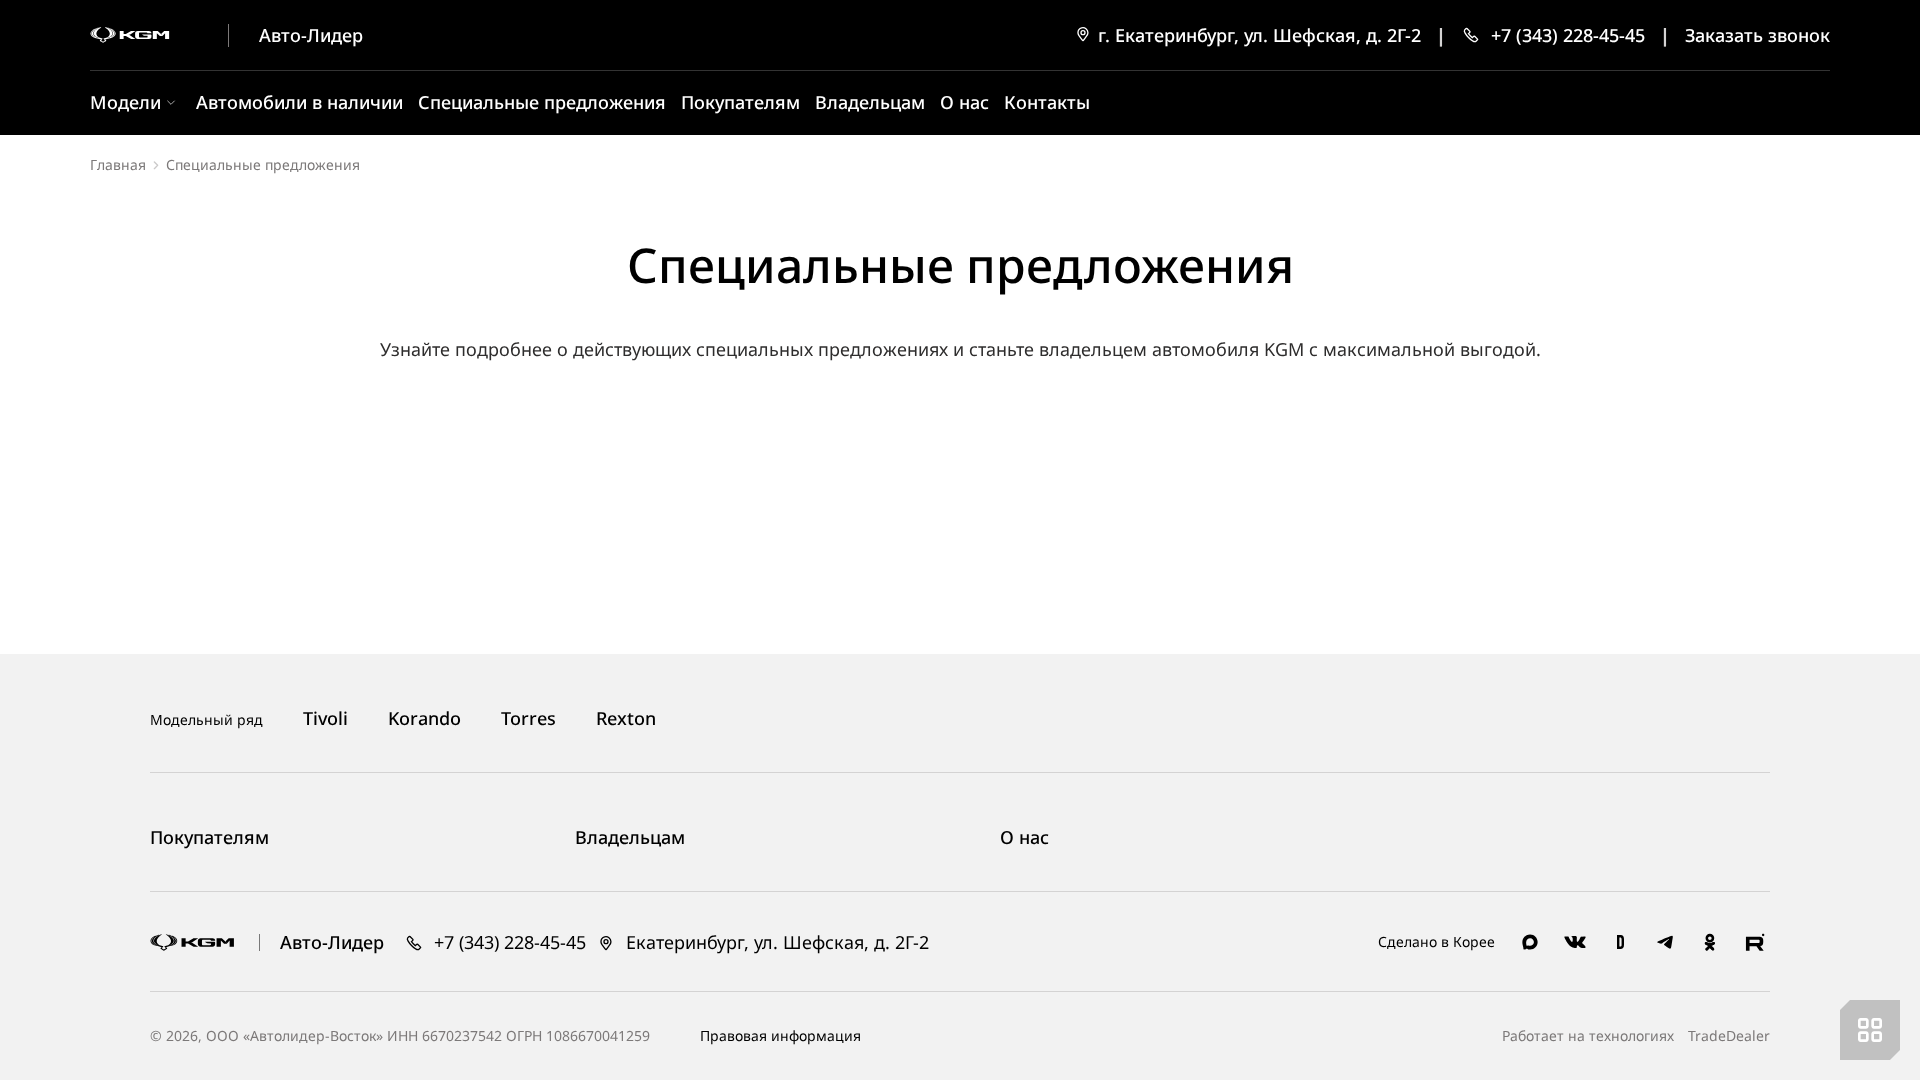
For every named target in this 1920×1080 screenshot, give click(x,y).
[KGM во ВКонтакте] (1575, 942)
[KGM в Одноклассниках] (1710, 942)
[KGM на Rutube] (1755, 942)
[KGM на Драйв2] (1620, 942)
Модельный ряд (206, 719)
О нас (964, 102)
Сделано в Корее (1436, 941)
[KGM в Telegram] (1665, 942)
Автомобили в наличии (299, 102)
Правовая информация (780, 1035)
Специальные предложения (542, 102)
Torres (528, 718)
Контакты (1047, 102)
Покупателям (740, 102)
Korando (424, 718)
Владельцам (870, 102)
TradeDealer (1727, 1035)
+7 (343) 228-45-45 (507, 942)
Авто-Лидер (311, 35)
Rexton (626, 718)
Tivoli (325, 718)
